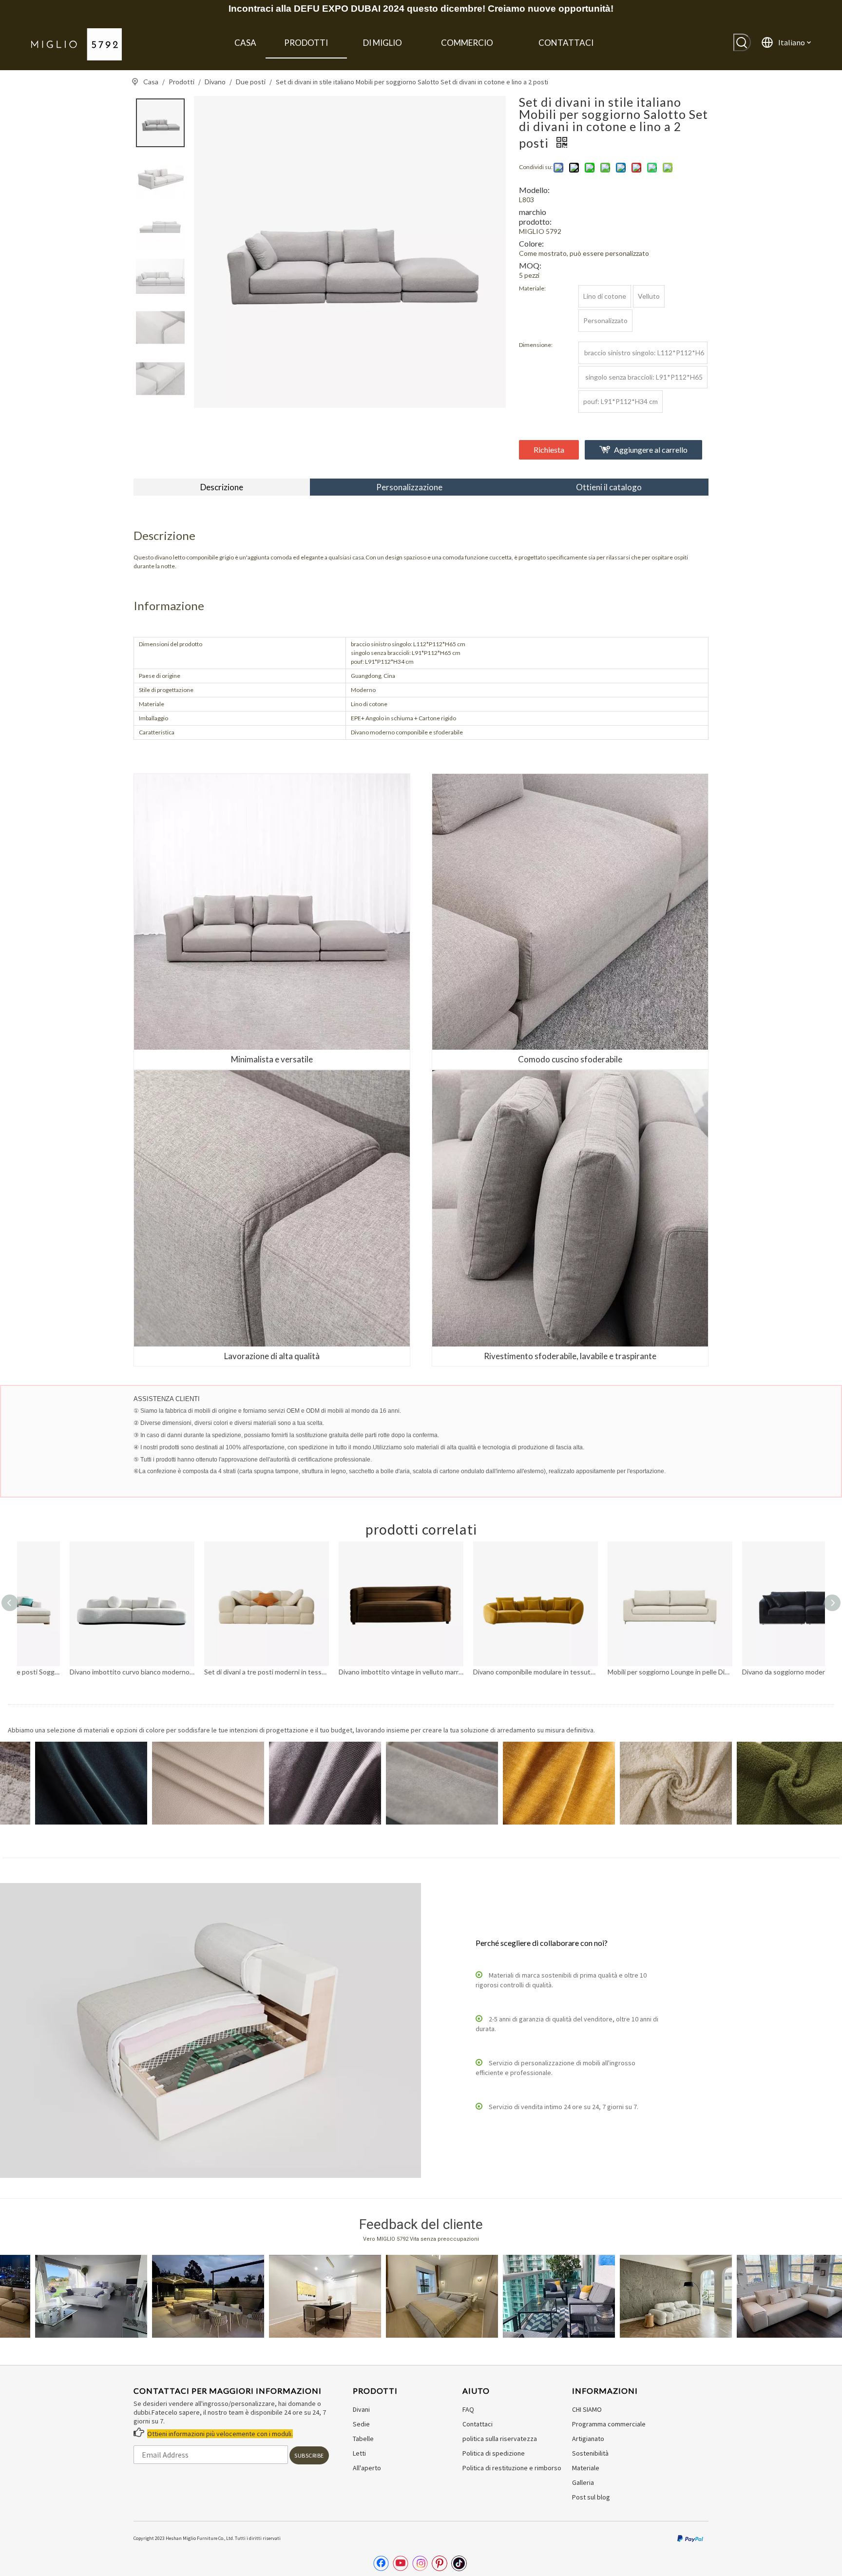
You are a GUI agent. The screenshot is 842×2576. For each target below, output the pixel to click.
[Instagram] (420, 2563)
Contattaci (478, 2424)
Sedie (361, 2424)
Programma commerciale (609, 2424)
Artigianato (588, 2439)
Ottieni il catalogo (609, 487)
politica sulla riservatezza (500, 2439)
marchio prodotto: (535, 217)
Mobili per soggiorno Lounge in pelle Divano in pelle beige (488, 1672)
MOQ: (530, 265)
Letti (359, 2453)
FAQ (468, 2409)
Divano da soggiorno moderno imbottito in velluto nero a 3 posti (622, 1672)
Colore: (531, 243)
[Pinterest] (440, 2563)
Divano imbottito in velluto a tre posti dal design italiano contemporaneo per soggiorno (757, 1672)
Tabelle (363, 2439)
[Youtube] (401, 2563)
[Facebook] (381, 2563)
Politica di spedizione (494, 2453)
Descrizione (222, 487)
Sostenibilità (590, 2453)
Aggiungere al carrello (651, 450)
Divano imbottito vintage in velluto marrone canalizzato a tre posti (219, 1672)
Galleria (583, 2482)
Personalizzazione (409, 487)
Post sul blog (591, 2497)
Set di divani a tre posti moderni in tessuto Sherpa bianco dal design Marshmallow (84, 1672)
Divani (361, 2409)
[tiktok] (459, 2563)
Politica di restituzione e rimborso (512, 2468)
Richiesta (549, 450)
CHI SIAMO (587, 2409)
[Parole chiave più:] (742, 42)
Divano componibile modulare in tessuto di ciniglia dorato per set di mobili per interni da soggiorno (353, 1672)
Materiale (586, 2468)
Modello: (534, 190)
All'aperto (367, 2468)
